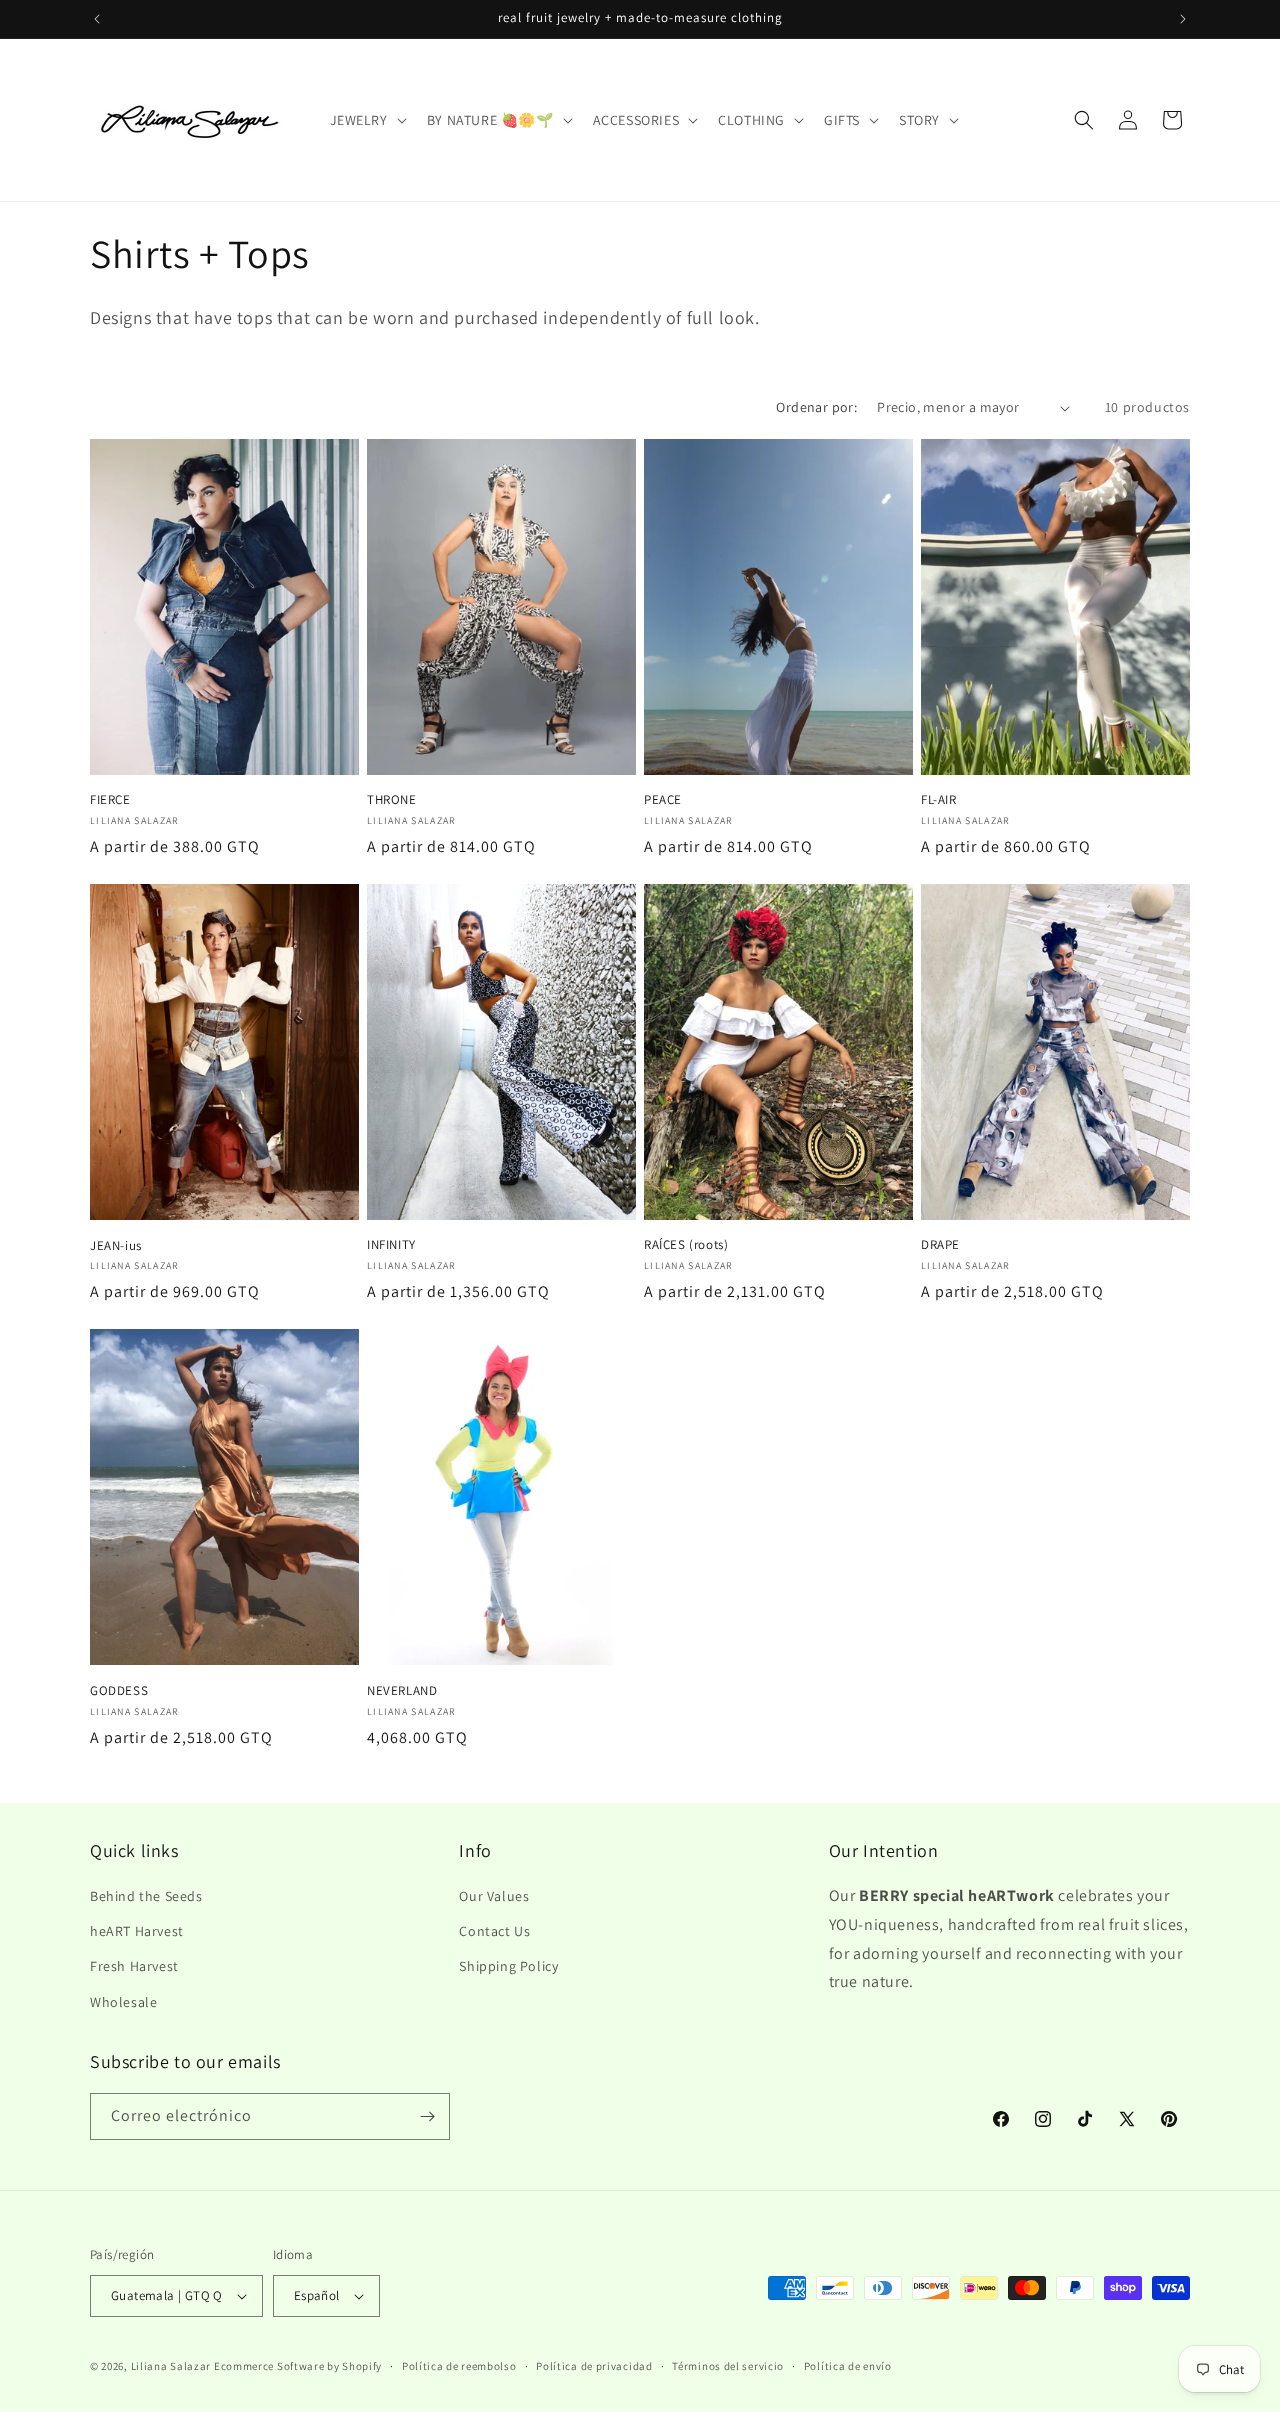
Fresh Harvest (134, 1966)
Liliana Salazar (171, 2366)
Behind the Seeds (146, 1896)
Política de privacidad (594, 2366)
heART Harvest (137, 1931)
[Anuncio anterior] (97, 19)
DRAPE (940, 1245)
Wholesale (123, 2002)
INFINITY (391, 1245)
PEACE (663, 800)
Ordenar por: (816, 407)
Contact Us (494, 1931)
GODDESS (119, 1691)
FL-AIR (939, 800)
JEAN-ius (116, 1246)
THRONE (392, 800)
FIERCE (110, 800)
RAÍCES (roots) (686, 1245)
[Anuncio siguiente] (1183, 19)
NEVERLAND (402, 1691)
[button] (366, 120)
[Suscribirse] (427, 2116)
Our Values (494, 1896)
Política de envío (848, 2366)
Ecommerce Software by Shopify (298, 2366)
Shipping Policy (508, 1966)
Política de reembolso (459, 2366)
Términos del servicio (728, 2366)
